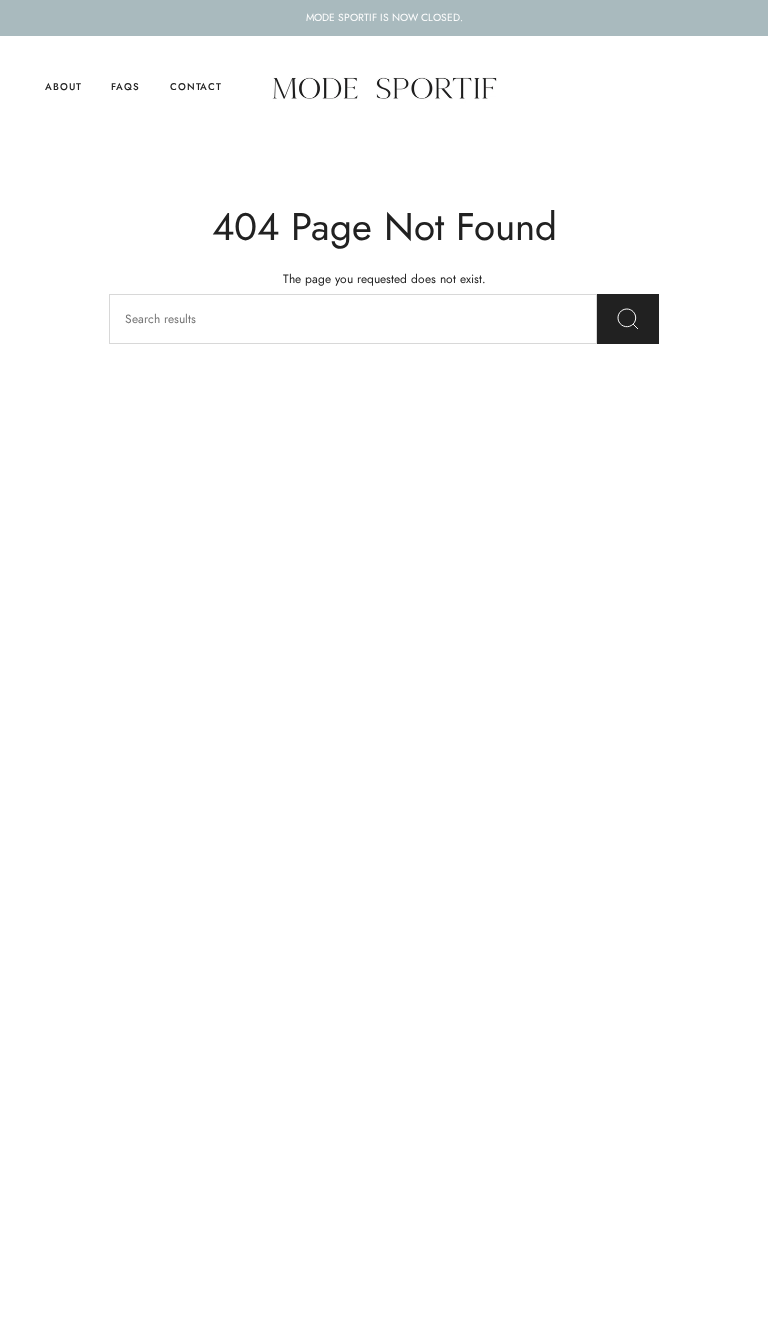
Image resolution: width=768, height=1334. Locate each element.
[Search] (628, 319)
